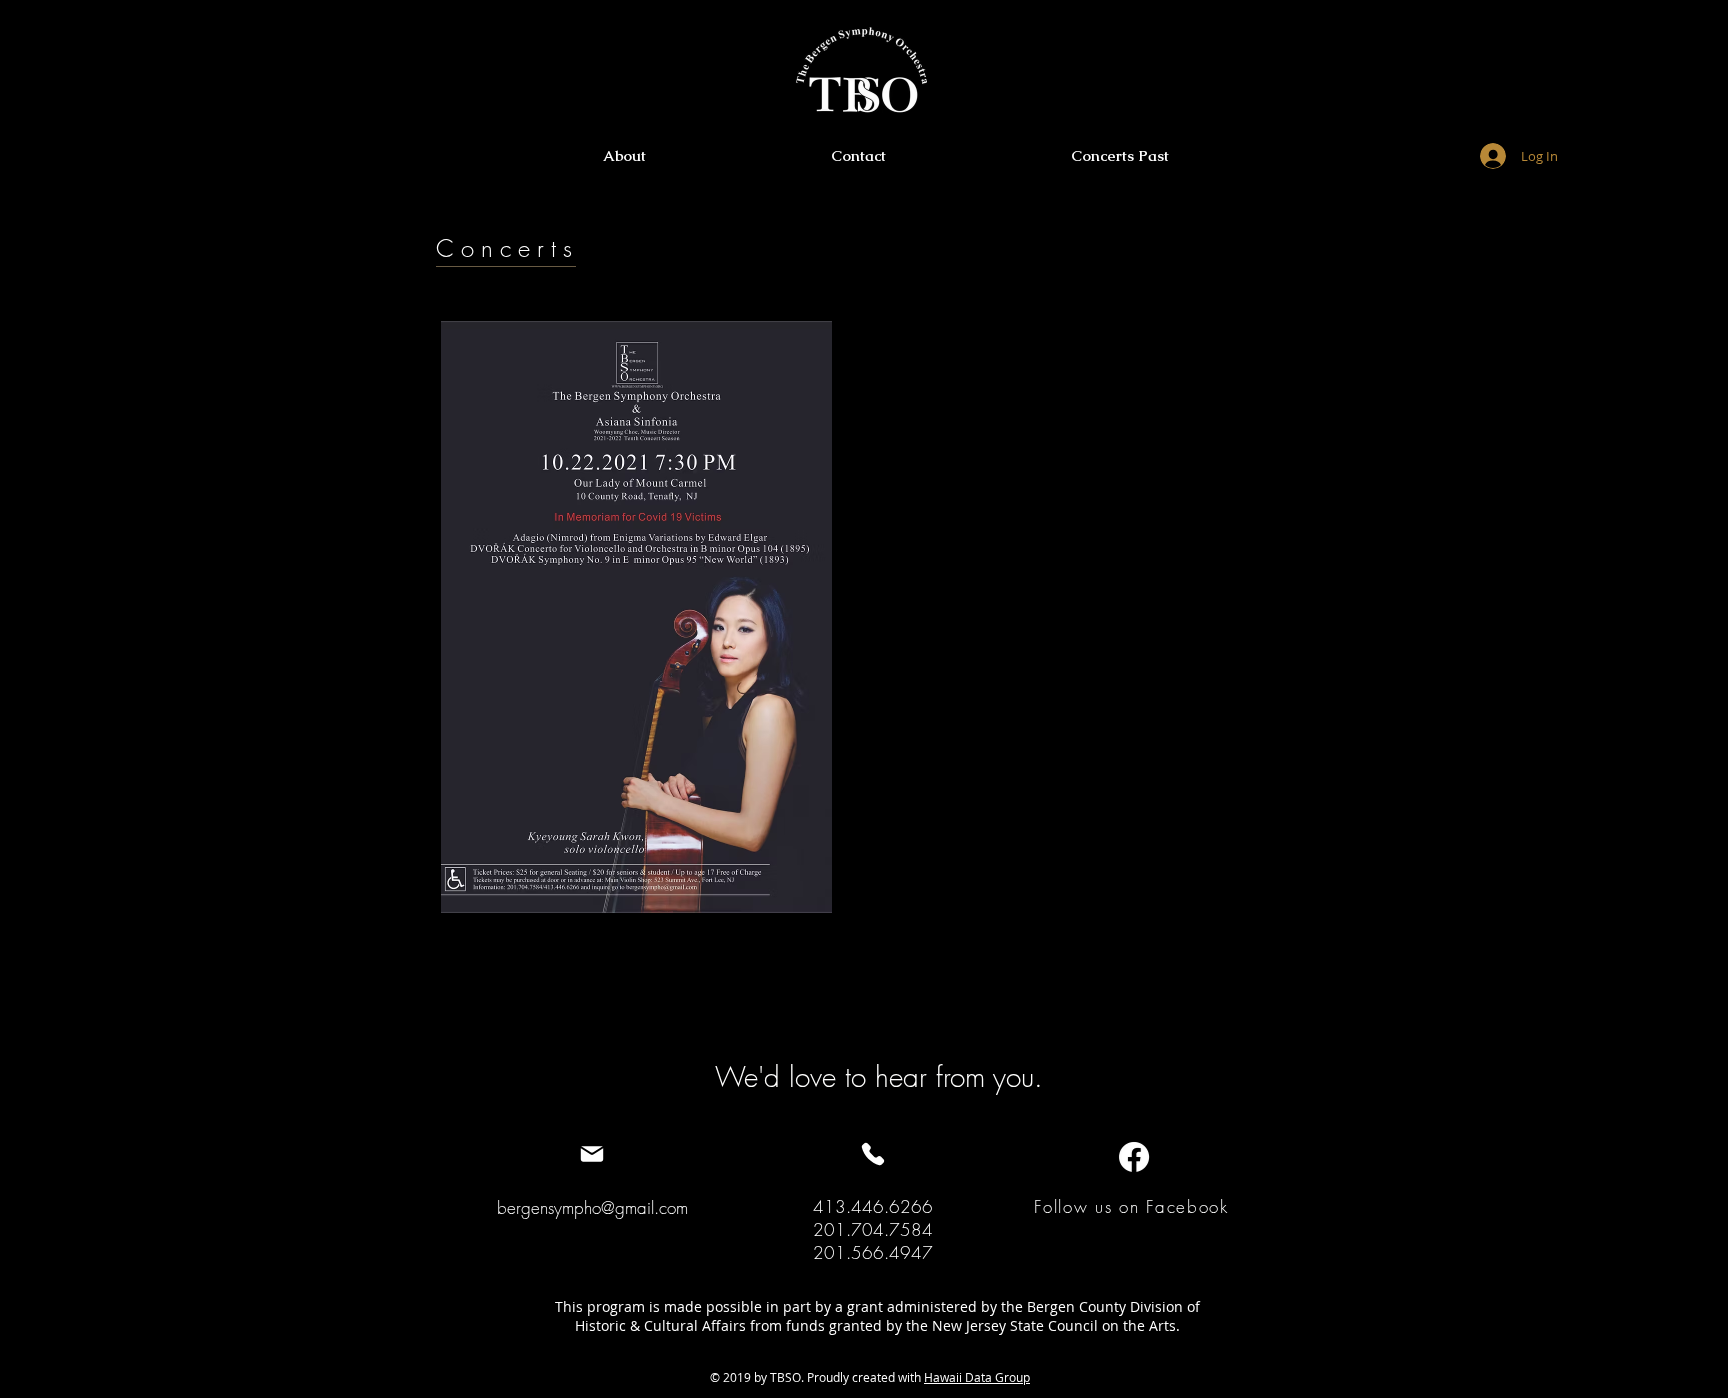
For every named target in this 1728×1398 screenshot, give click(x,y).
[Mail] (592, 1154)
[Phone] (872, 1154)
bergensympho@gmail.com (592, 1207)
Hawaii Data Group (977, 1377)
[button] (1119, 156)
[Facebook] (1134, 1157)
